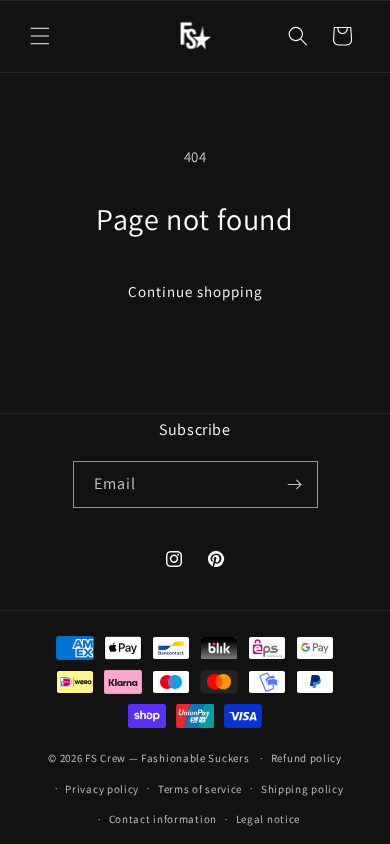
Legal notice (268, 819)
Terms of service (200, 789)
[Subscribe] (295, 484)
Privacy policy (102, 789)
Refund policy (306, 758)
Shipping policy (302, 789)
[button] (40, 36)
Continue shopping (195, 291)
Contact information (163, 819)
